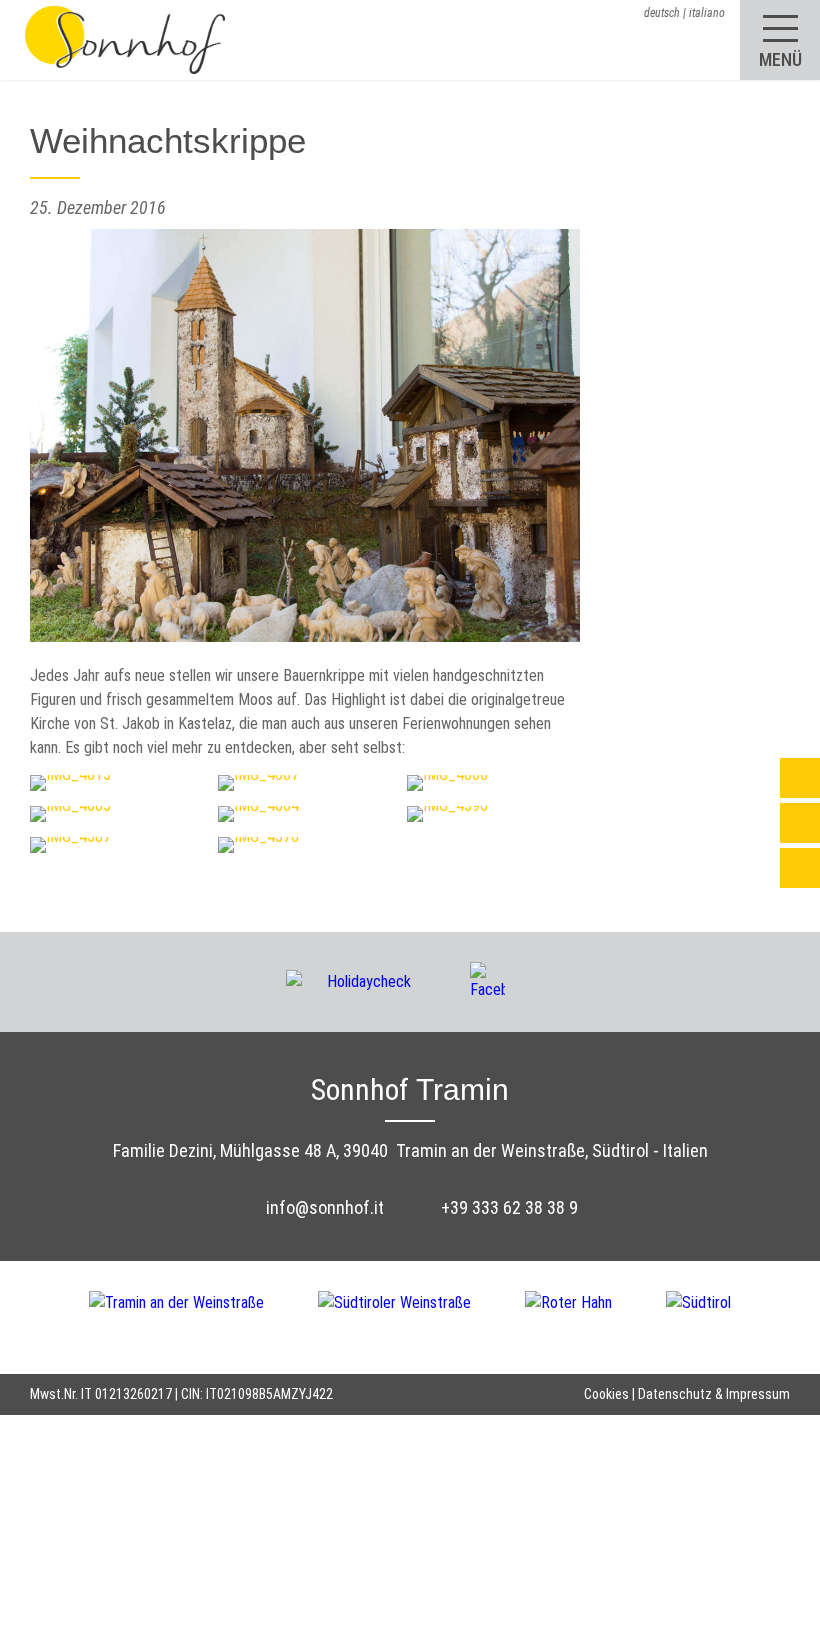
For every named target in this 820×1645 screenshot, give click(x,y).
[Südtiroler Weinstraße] (421, 1315)
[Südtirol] (698, 1315)
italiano (707, 13)
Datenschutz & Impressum (714, 1394)
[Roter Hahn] (595, 1315)
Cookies (606, 1394)
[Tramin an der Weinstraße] (203, 1315)
